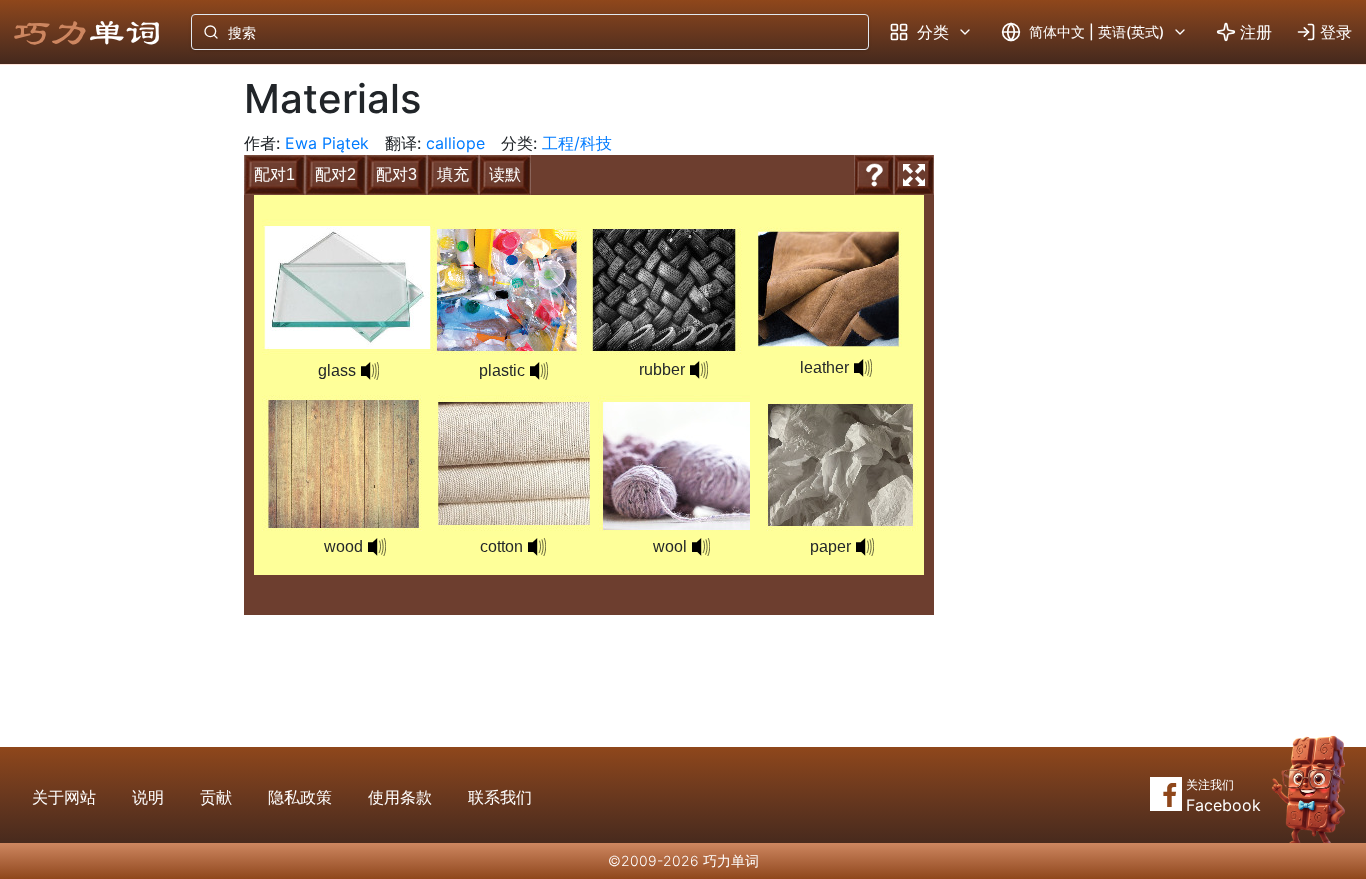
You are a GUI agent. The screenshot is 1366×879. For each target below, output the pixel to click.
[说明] (874, 175)
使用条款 (400, 797)
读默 (505, 174)
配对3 (396, 174)
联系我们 (500, 797)
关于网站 (64, 797)
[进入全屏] (914, 175)
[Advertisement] (106, 395)
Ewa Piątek (327, 143)
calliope (455, 143)
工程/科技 (577, 143)
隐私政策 (300, 797)
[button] (539, 371)
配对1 (274, 174)
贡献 (216, 797)
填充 (453, 174)
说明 (148, 797)
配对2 (335, 174)
